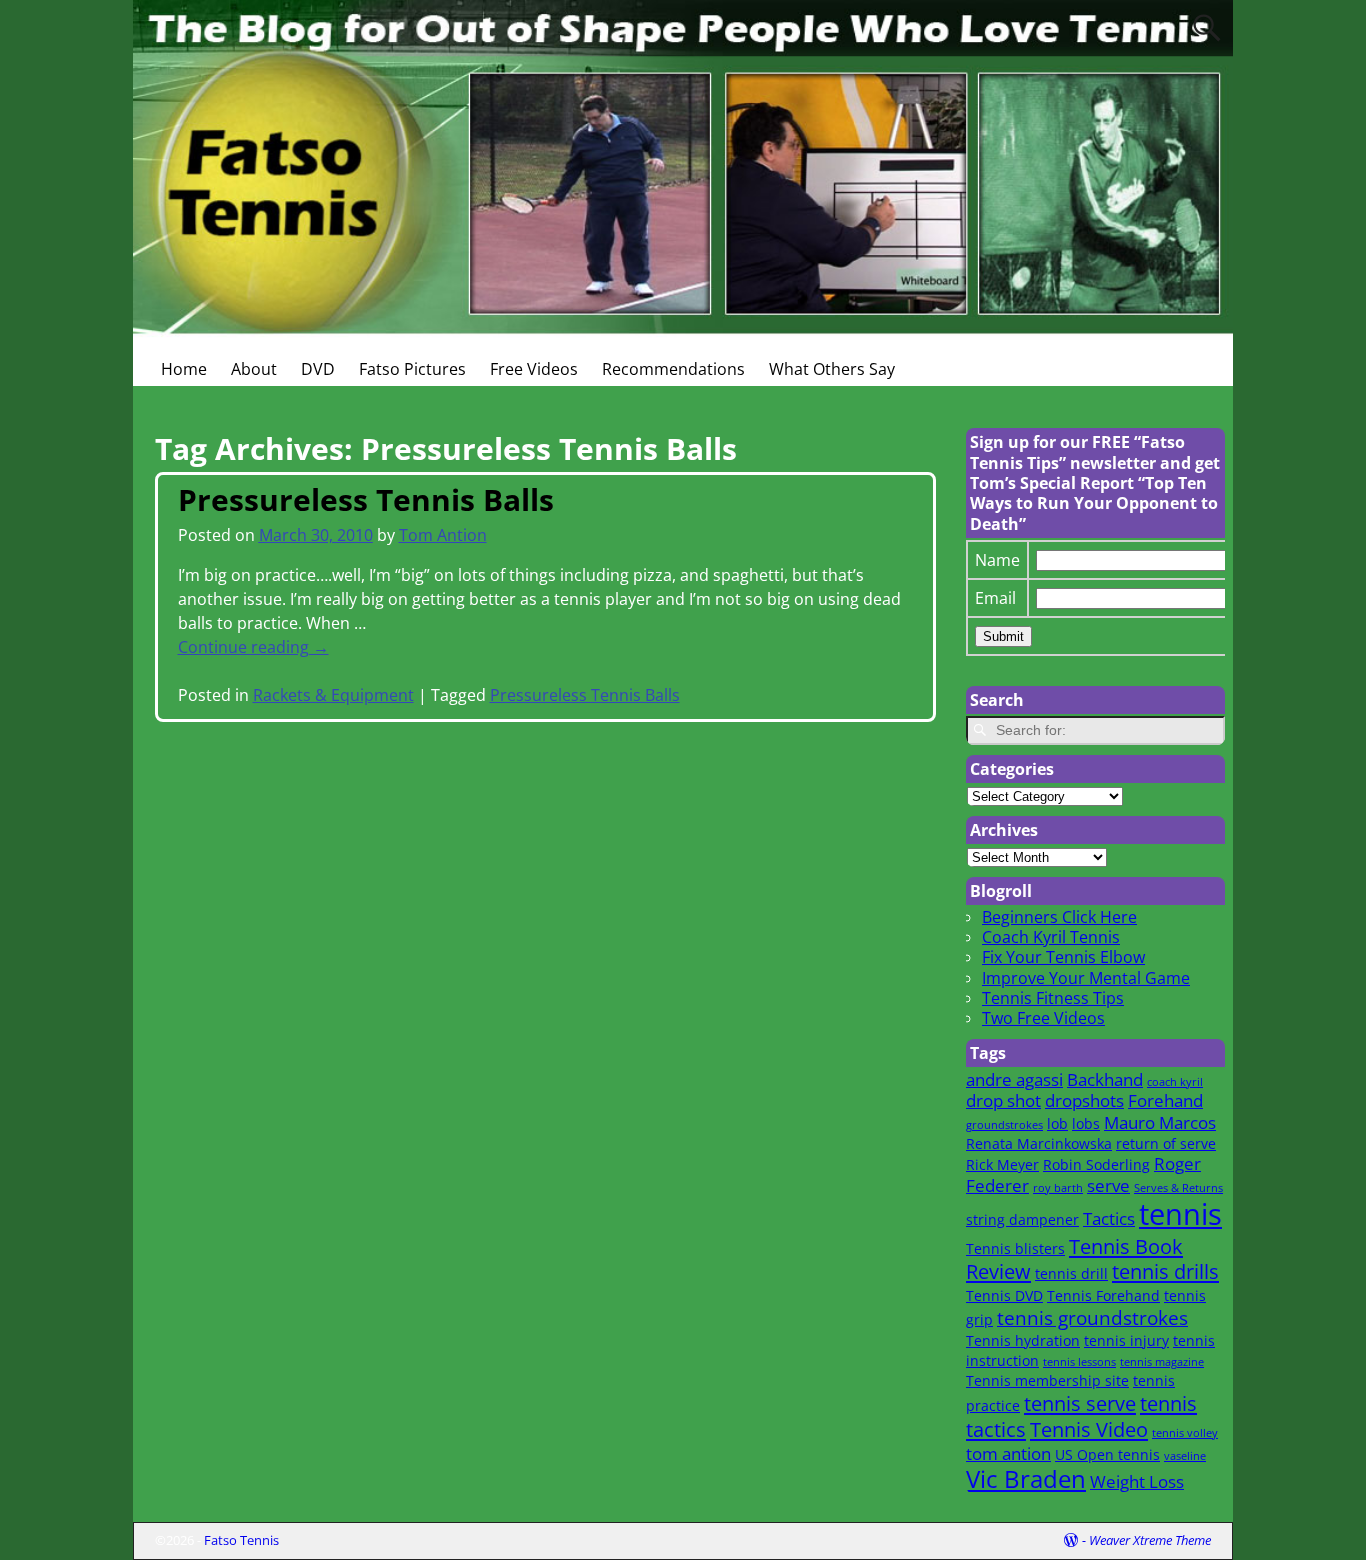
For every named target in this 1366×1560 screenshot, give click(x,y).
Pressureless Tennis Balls (366, 499)
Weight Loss (1137, 1481)
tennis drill (1071, 1273)
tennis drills (1165, 1271)
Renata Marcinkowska (1039, 1143)
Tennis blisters (1015, 1248)
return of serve (1166, 1143)
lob (1057, 1123)
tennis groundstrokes (1092, 1317)
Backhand (1105, 1079)
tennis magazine (1162, 1362)
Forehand (1165, 1100)
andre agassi (1014, 1079)
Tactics (1109, 1218)
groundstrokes (1004, 1125)
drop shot (1003, 1100)
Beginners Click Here (1059, 917)
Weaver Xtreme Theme (1150, 1540)
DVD (318, 369)
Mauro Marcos (1160, 1122)
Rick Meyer (1002, 1164)
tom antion (1008, 1453)
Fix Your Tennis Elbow (1063, 957)
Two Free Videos (1043, 1018)
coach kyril (1175, 1082)
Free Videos (534, 369)
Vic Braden (1026, 1479)
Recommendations (673, 369)
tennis (1180, 1214)
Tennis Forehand (1103, 1295)
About (254, 369)
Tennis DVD (1004, 1295)
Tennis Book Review (1074, 1259)
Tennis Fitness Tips (1053, 998)
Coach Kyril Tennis (1051, 937)
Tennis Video (1089, 1429)
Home (184, 369)
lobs (1086, 1123)
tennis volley (1185, 1433)
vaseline (1185, 1456)
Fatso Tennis (241, 1540)
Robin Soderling (1096, 1164)
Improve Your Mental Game (1086, 978)
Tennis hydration (1023, 1340)
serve (1108, 1185)
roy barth (1058, 1188)
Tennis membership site (1047, 1380)
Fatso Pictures (412, 369)
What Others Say (832, 369)
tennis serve (1080, 1403)
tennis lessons (1079, 1362)
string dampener (1022, 1219)
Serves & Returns (1178, 1188)
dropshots (1084, 1100)
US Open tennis (1107, 1454)
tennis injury (1126, 1340)
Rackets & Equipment (333, 695)
